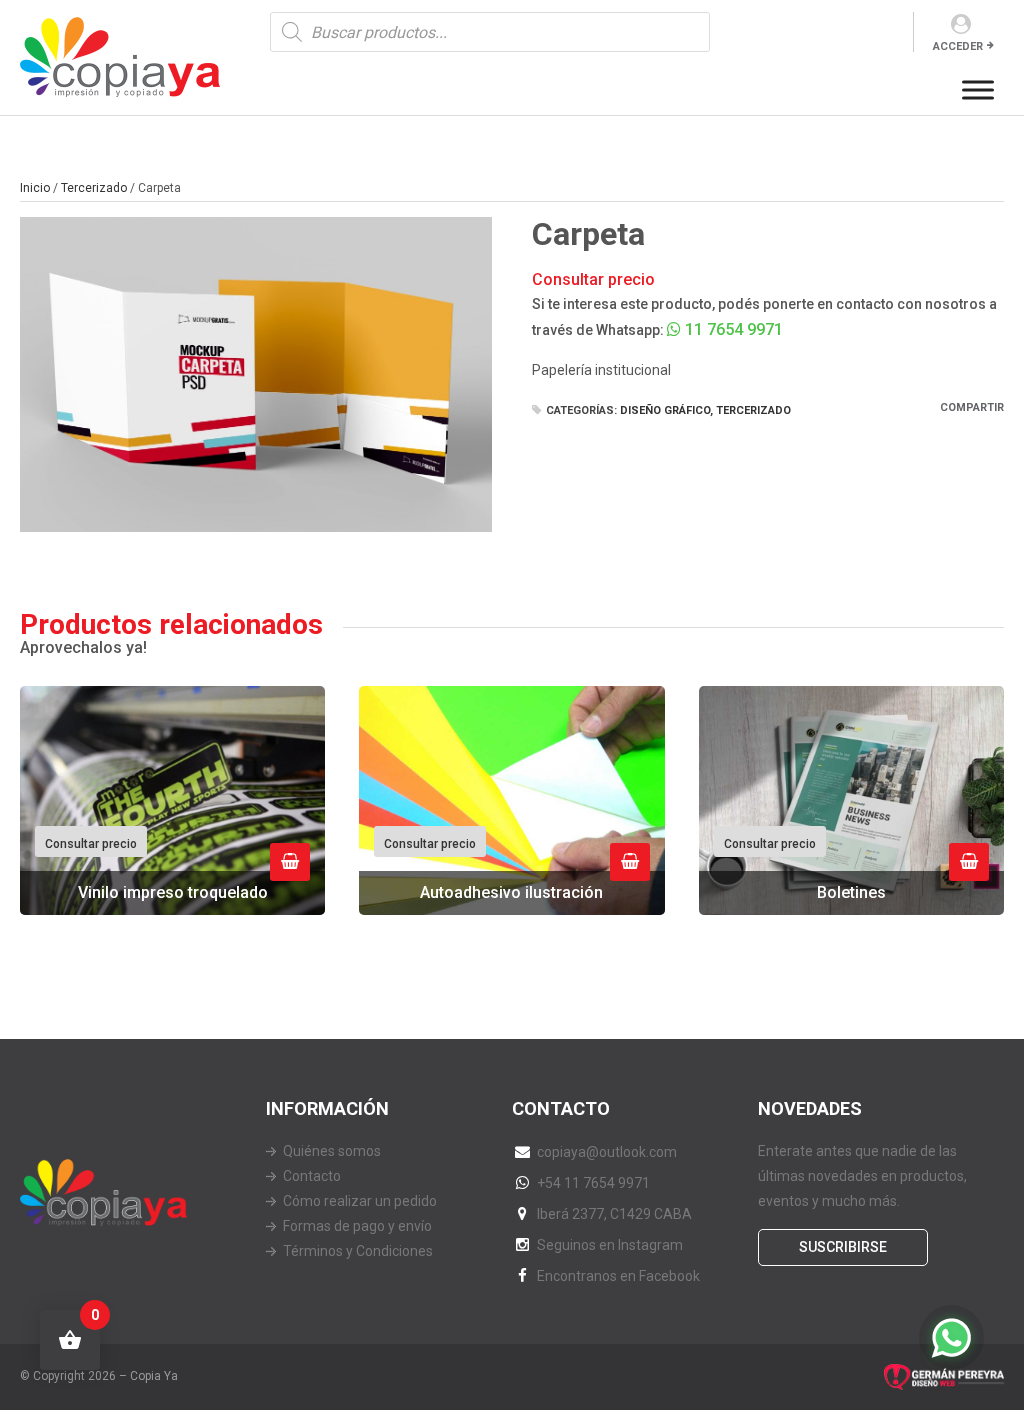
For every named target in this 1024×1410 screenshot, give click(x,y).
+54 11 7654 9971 (593, 1183)
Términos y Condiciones (358, 1251)
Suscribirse (843, 1247)
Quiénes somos (332, 1151)
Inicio (35, 188)
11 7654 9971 (732, 329)
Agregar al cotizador (290, 862)
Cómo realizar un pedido (360, 1201)
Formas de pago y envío (357, 1226)
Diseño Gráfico (665, 410)
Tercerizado (94, 188)
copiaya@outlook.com (607, 1152)
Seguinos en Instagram (610, 1245)
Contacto (312, 1176)
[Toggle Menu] (978, 89)
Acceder (958, 46)
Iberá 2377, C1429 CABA (614, 1214)
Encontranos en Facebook (618, 1276)
